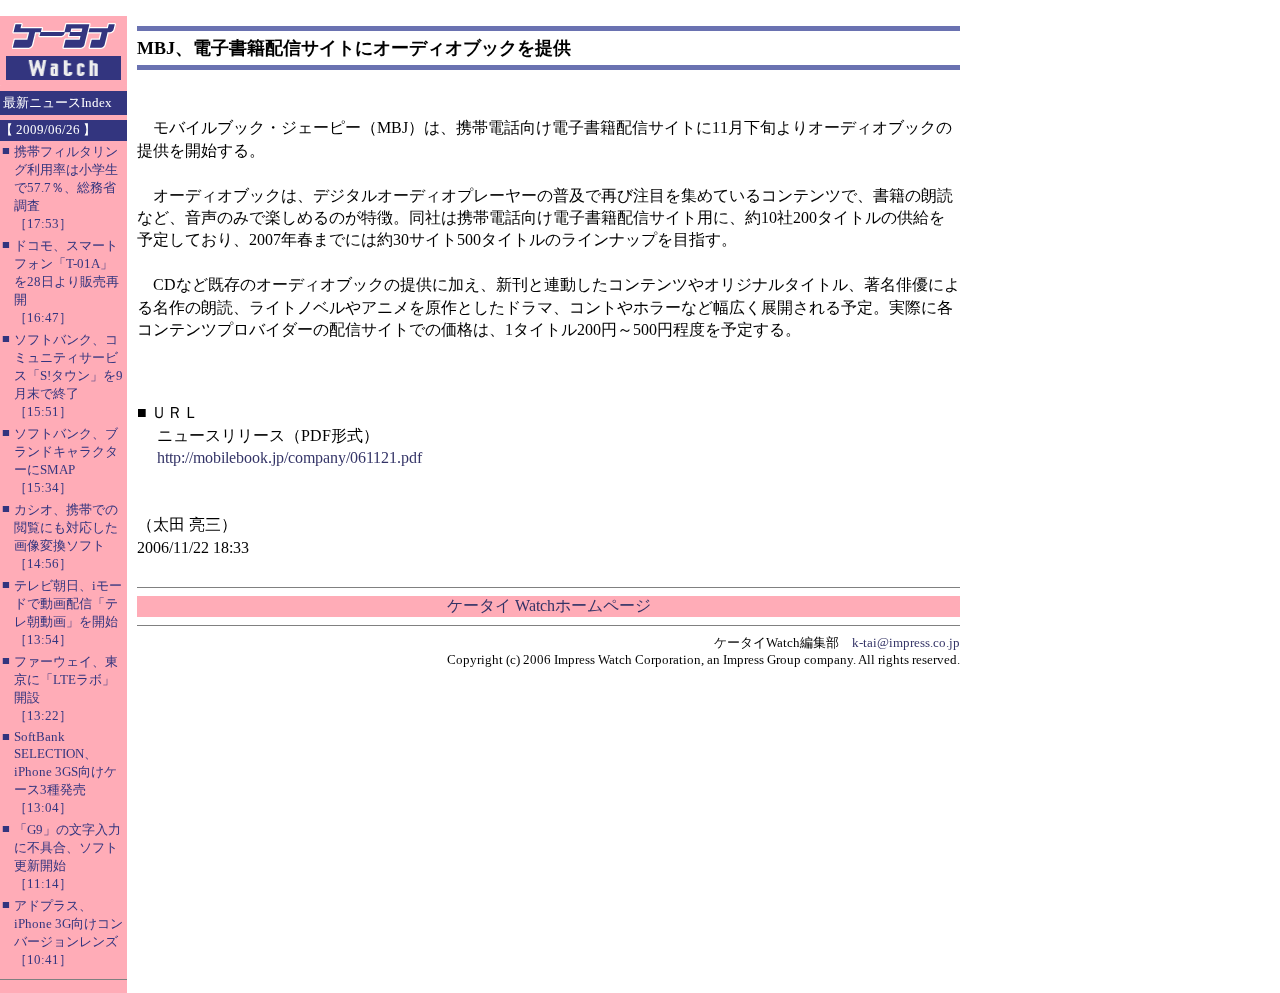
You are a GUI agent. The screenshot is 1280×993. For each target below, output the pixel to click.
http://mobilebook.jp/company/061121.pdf (289, 457)
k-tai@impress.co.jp (906, 642)
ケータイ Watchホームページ (549, 605)
